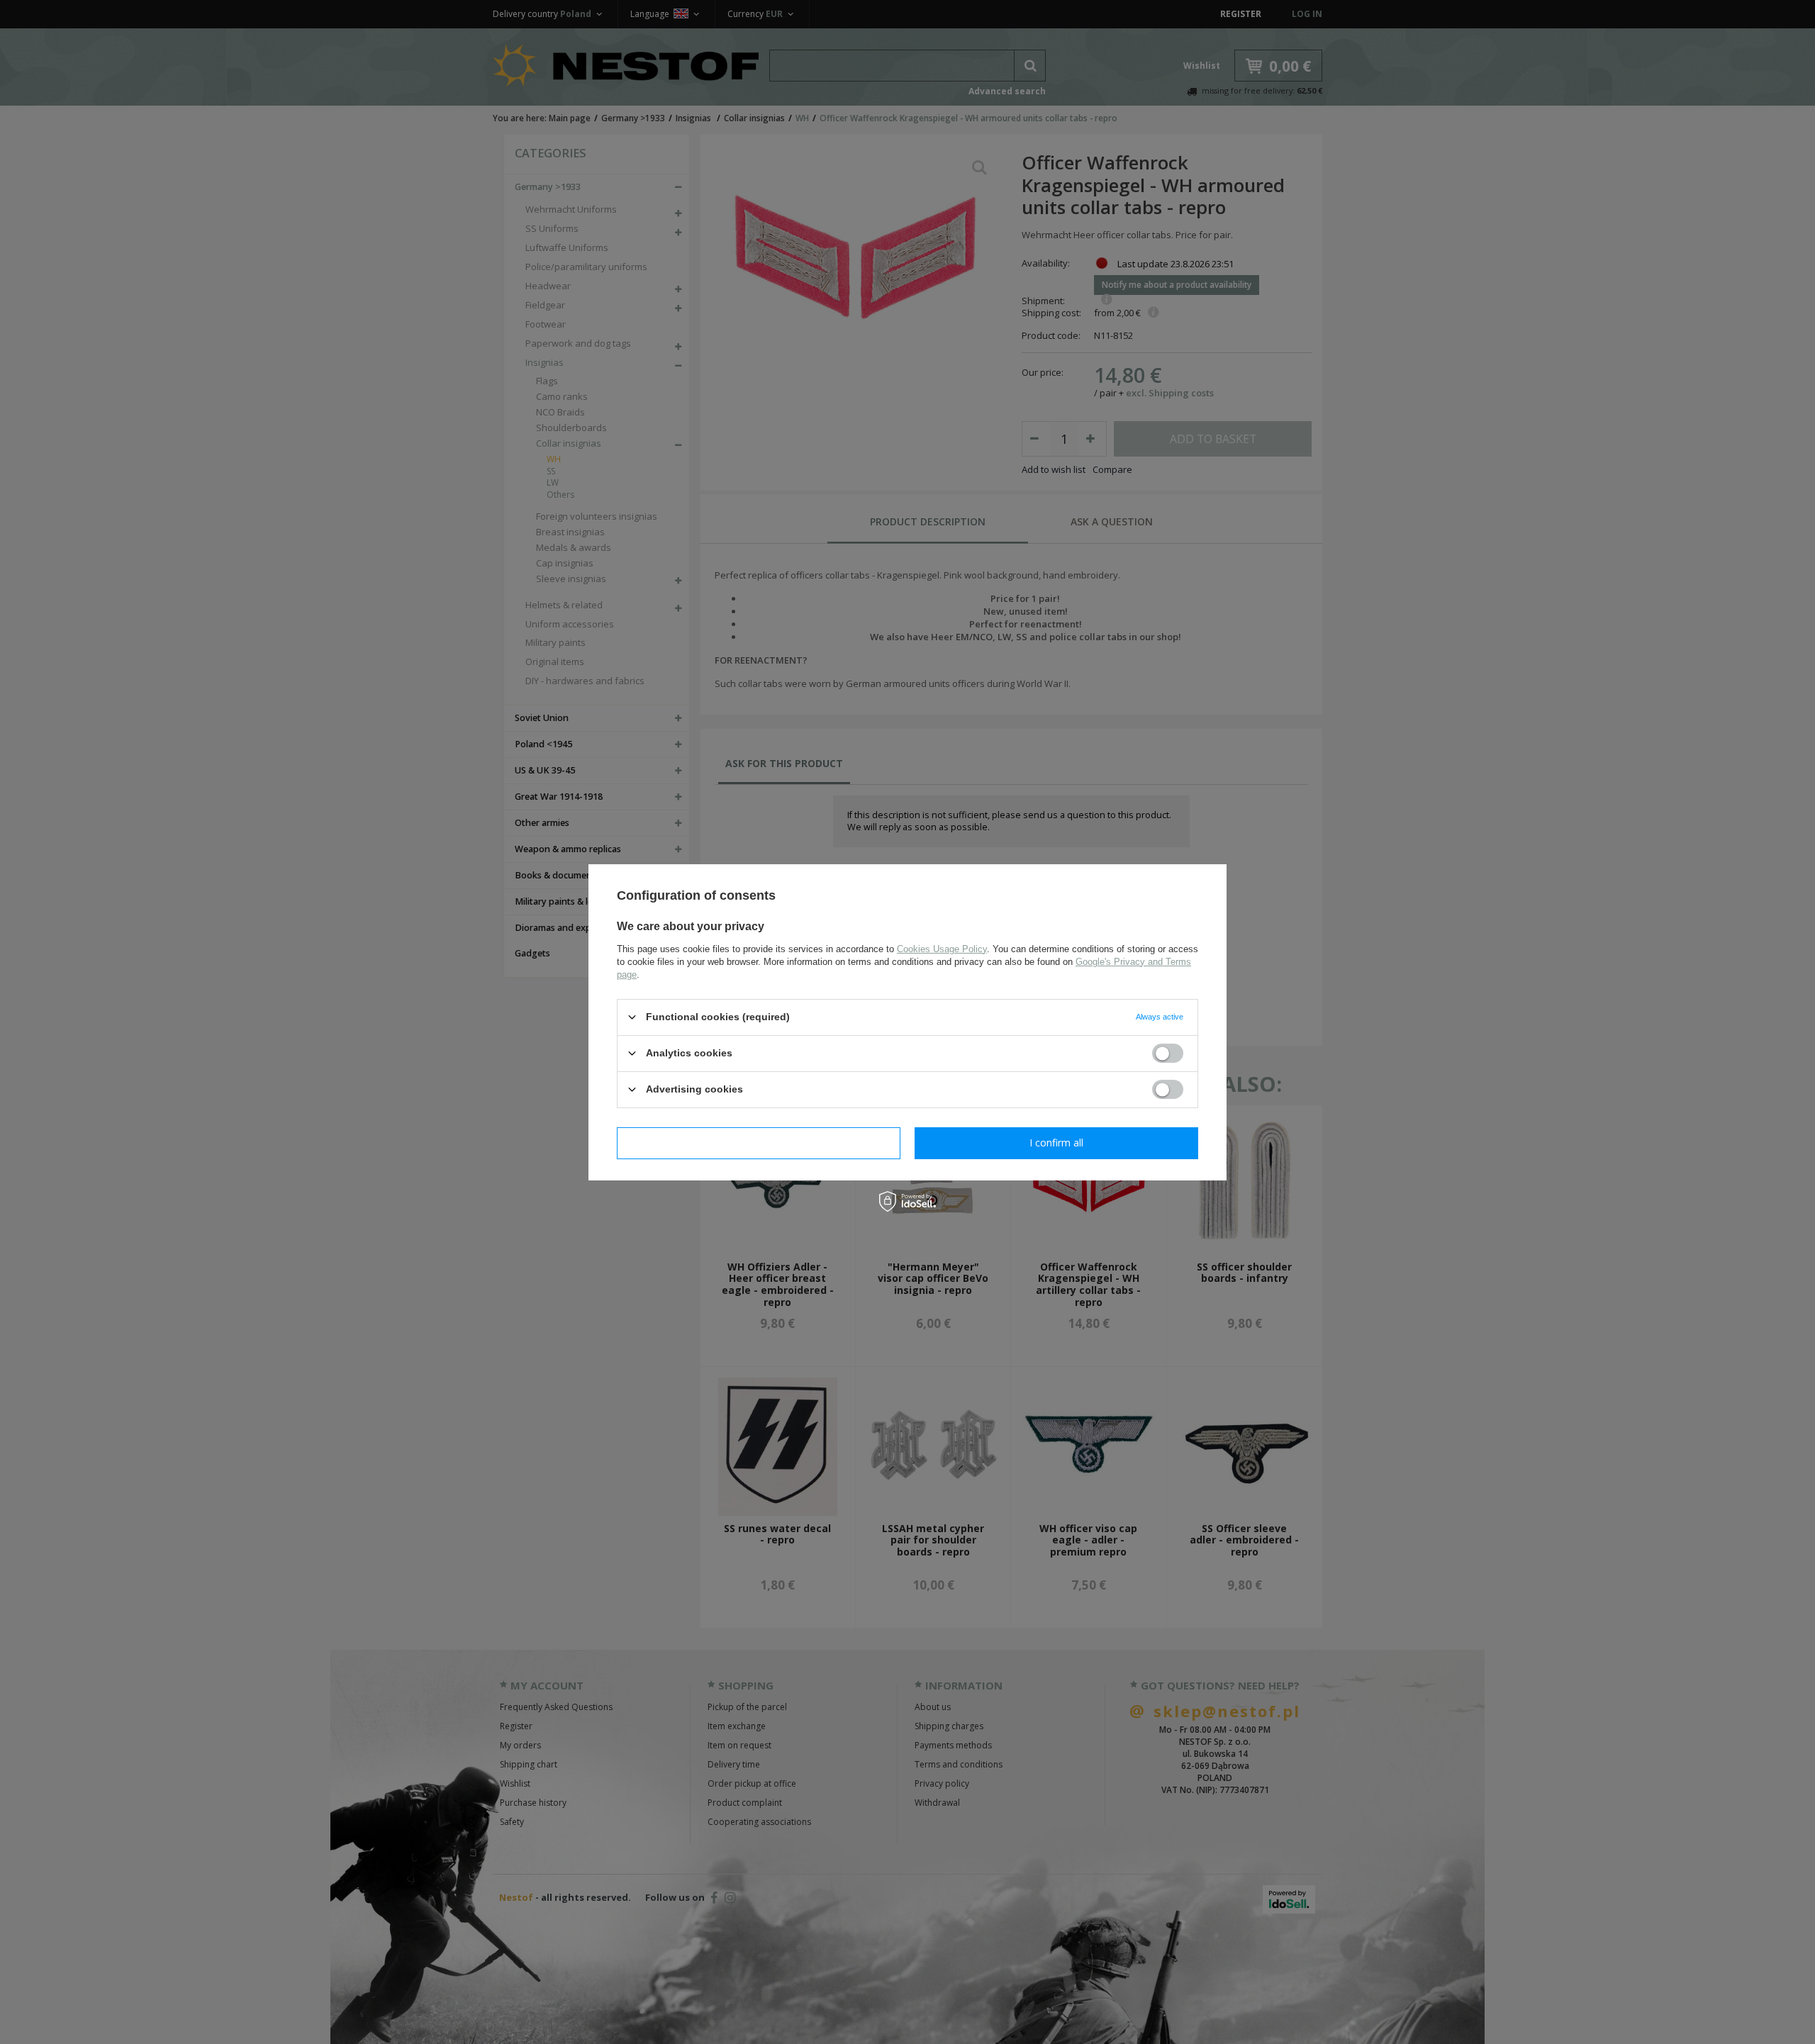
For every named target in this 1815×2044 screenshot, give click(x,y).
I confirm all (1056, 1143)
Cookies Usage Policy (942, 948)
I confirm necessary (759, 1143)
